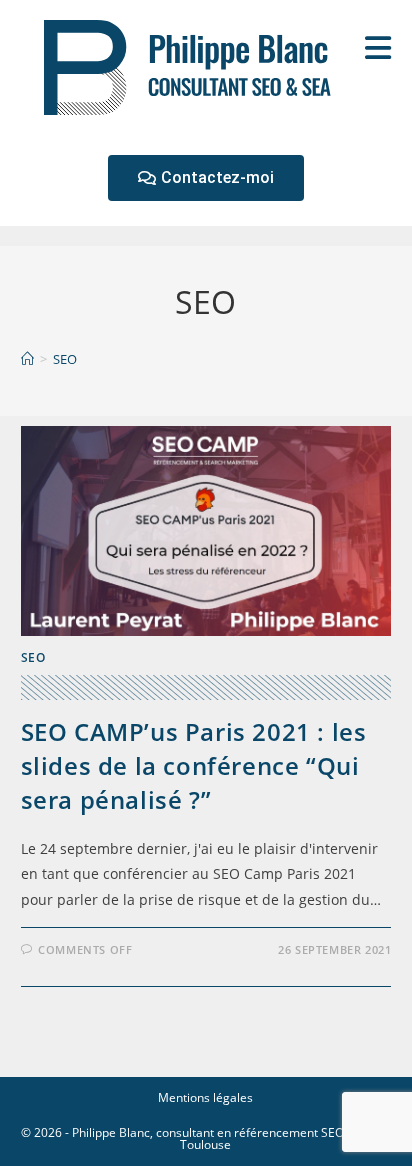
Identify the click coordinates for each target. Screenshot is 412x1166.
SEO (65, 359)
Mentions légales (205, 1097)
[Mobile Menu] (378, 47)
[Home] (27, 359)
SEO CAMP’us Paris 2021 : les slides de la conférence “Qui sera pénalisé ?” (194, 765)
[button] (206, 178)
